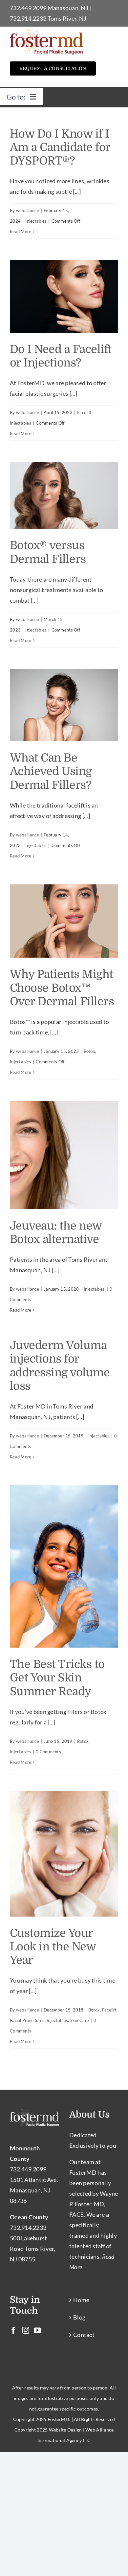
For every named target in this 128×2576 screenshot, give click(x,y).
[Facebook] (13, 2330)
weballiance (28, 211)
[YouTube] (37, 2330)
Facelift (84, 412)
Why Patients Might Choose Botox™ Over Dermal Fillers (62, 988)
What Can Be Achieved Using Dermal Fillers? (51, 771)
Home (81, 2300)
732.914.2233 (28, 18)
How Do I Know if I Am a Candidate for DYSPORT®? (60, 147)
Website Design (65, 2430)
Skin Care (80, 2020)
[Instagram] (26, 2330)
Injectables (36, 221)
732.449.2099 (28, 8)
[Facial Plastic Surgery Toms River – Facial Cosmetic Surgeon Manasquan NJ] (46, 32)
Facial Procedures (27, 2020)
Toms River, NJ (67, 18)
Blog (79, 2317)
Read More (21, 232)
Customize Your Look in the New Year (53, 1947)
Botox (89, 1051)
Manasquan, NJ (68, 8)
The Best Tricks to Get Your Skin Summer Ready (57, 1678)
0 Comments (48, 1752)
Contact (84, 2335)
